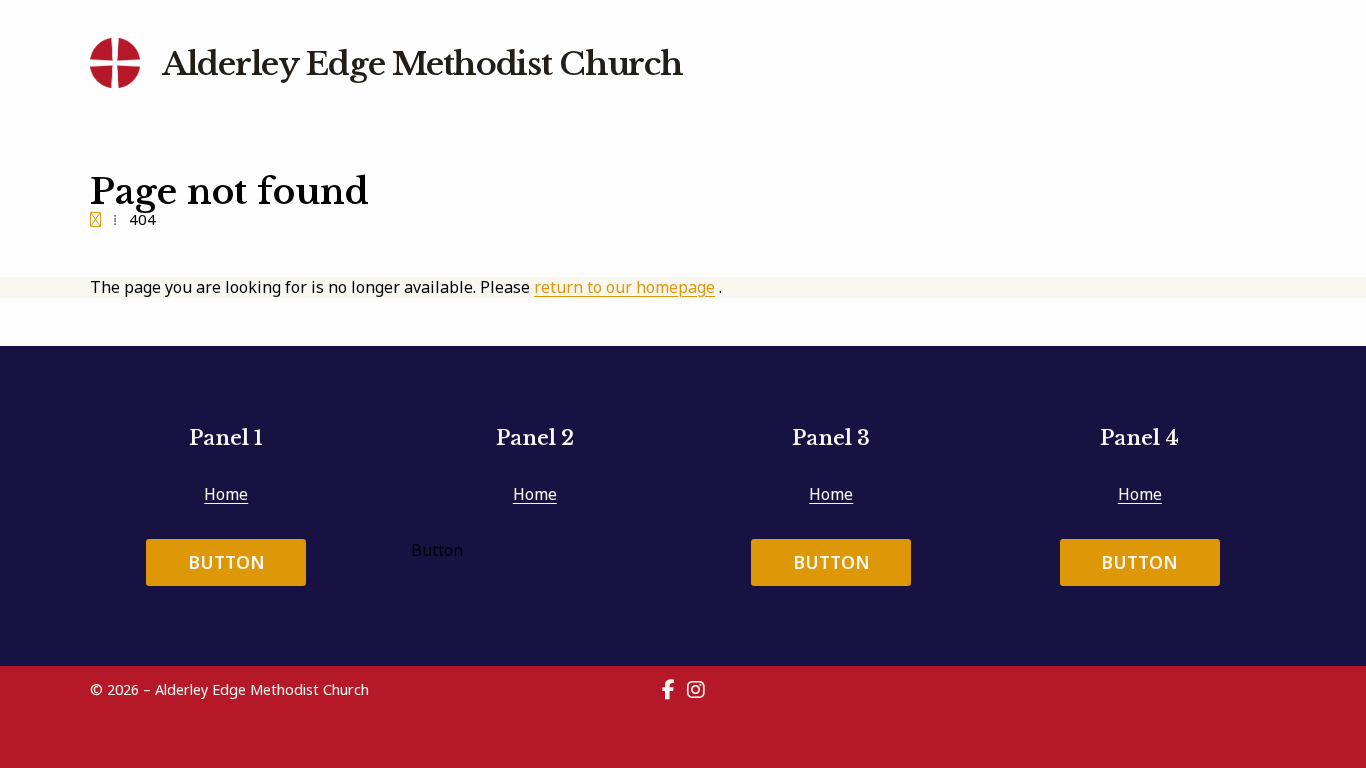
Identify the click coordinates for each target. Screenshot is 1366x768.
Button (226, 562)
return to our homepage (624, 287)
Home (226, 494)
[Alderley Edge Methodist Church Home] (115, 63)
